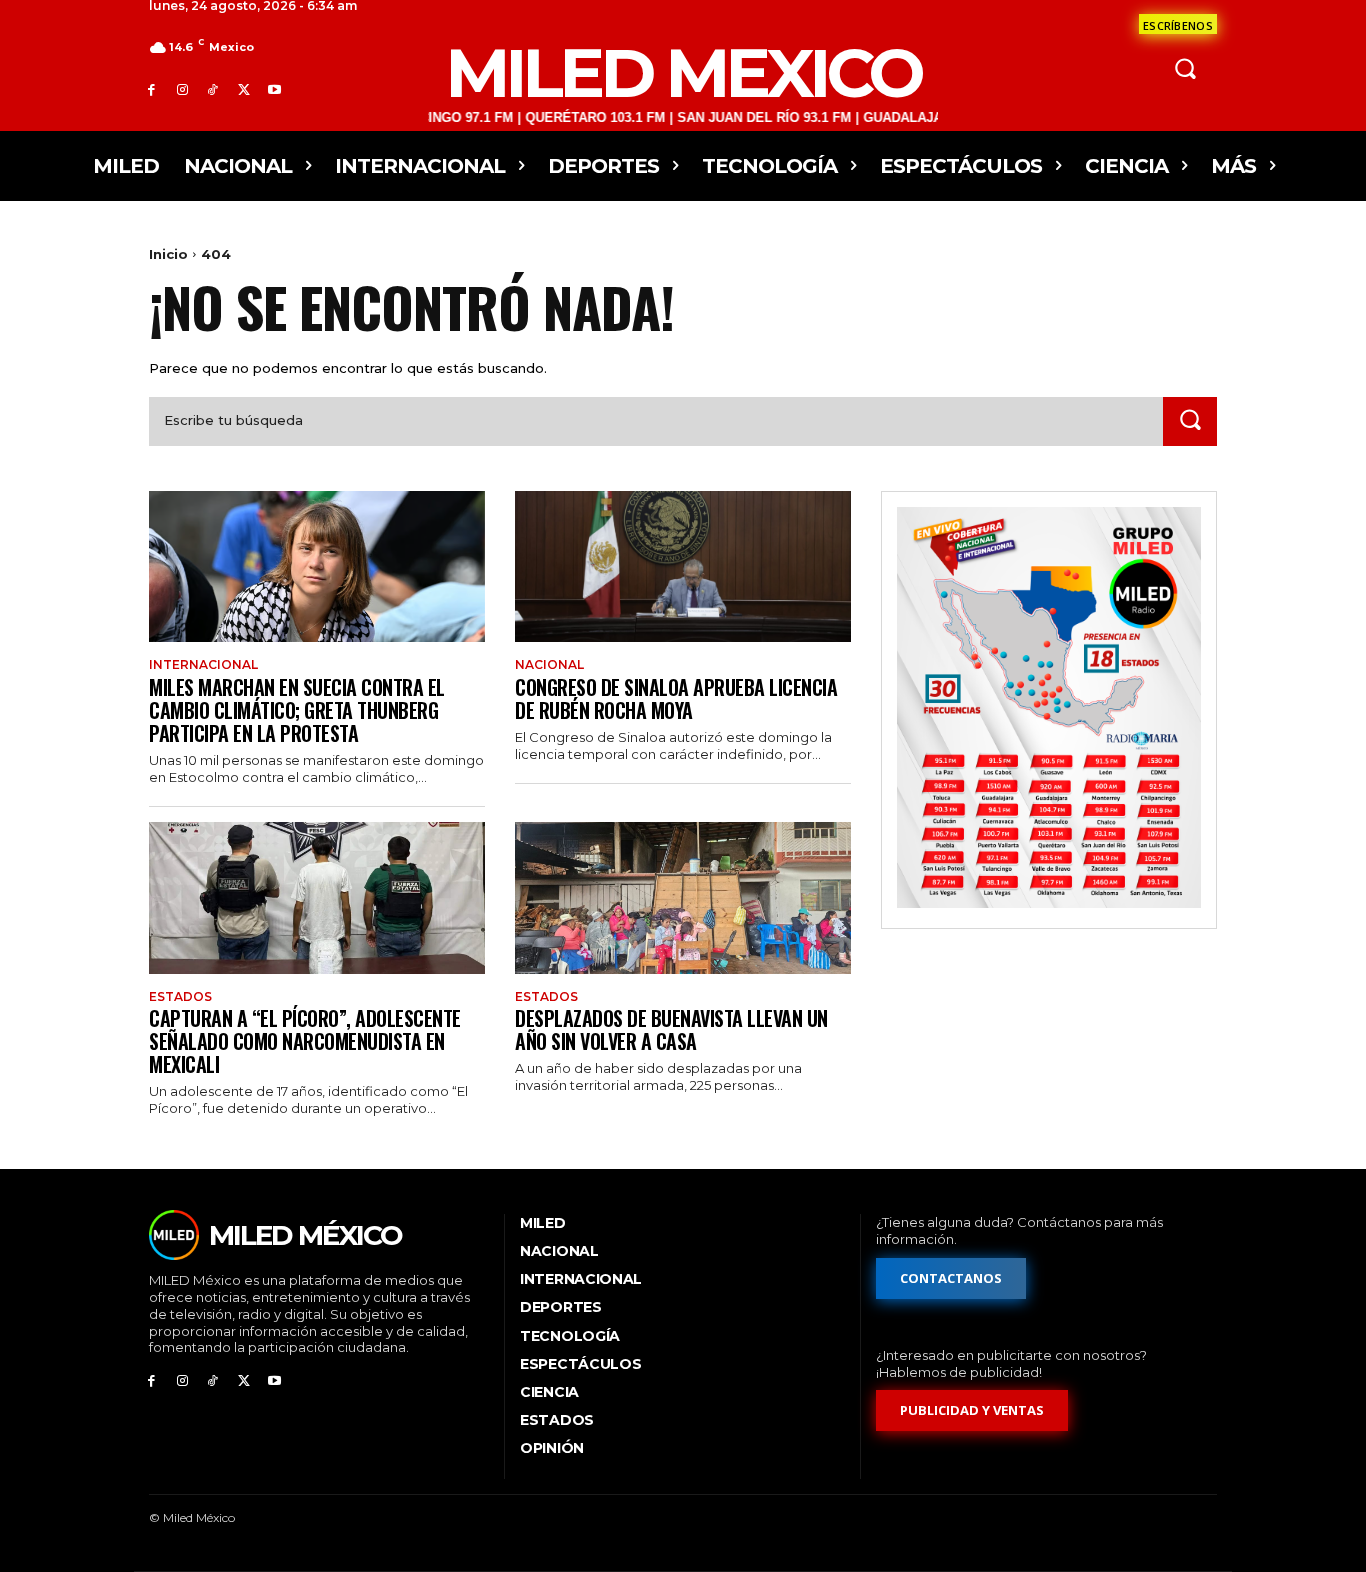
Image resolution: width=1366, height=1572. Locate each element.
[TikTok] (213, 89)
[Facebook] (151, 89)
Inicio (168, 254)
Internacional (203, 665)
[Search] (1190, 421)
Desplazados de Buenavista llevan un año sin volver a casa (671, 1029)
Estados (180, 997)
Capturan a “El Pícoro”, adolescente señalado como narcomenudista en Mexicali (305, 1041)
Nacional (549, 665)
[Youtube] (274, 89)
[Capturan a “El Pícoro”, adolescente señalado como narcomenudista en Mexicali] (317, 897)
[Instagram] (182, 89)
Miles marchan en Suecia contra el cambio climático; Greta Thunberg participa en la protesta (297, 710)
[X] (243, 89)
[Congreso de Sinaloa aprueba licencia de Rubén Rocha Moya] (683, 566)
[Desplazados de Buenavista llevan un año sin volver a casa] (683, 897)
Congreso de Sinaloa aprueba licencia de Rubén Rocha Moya (676, 698)
